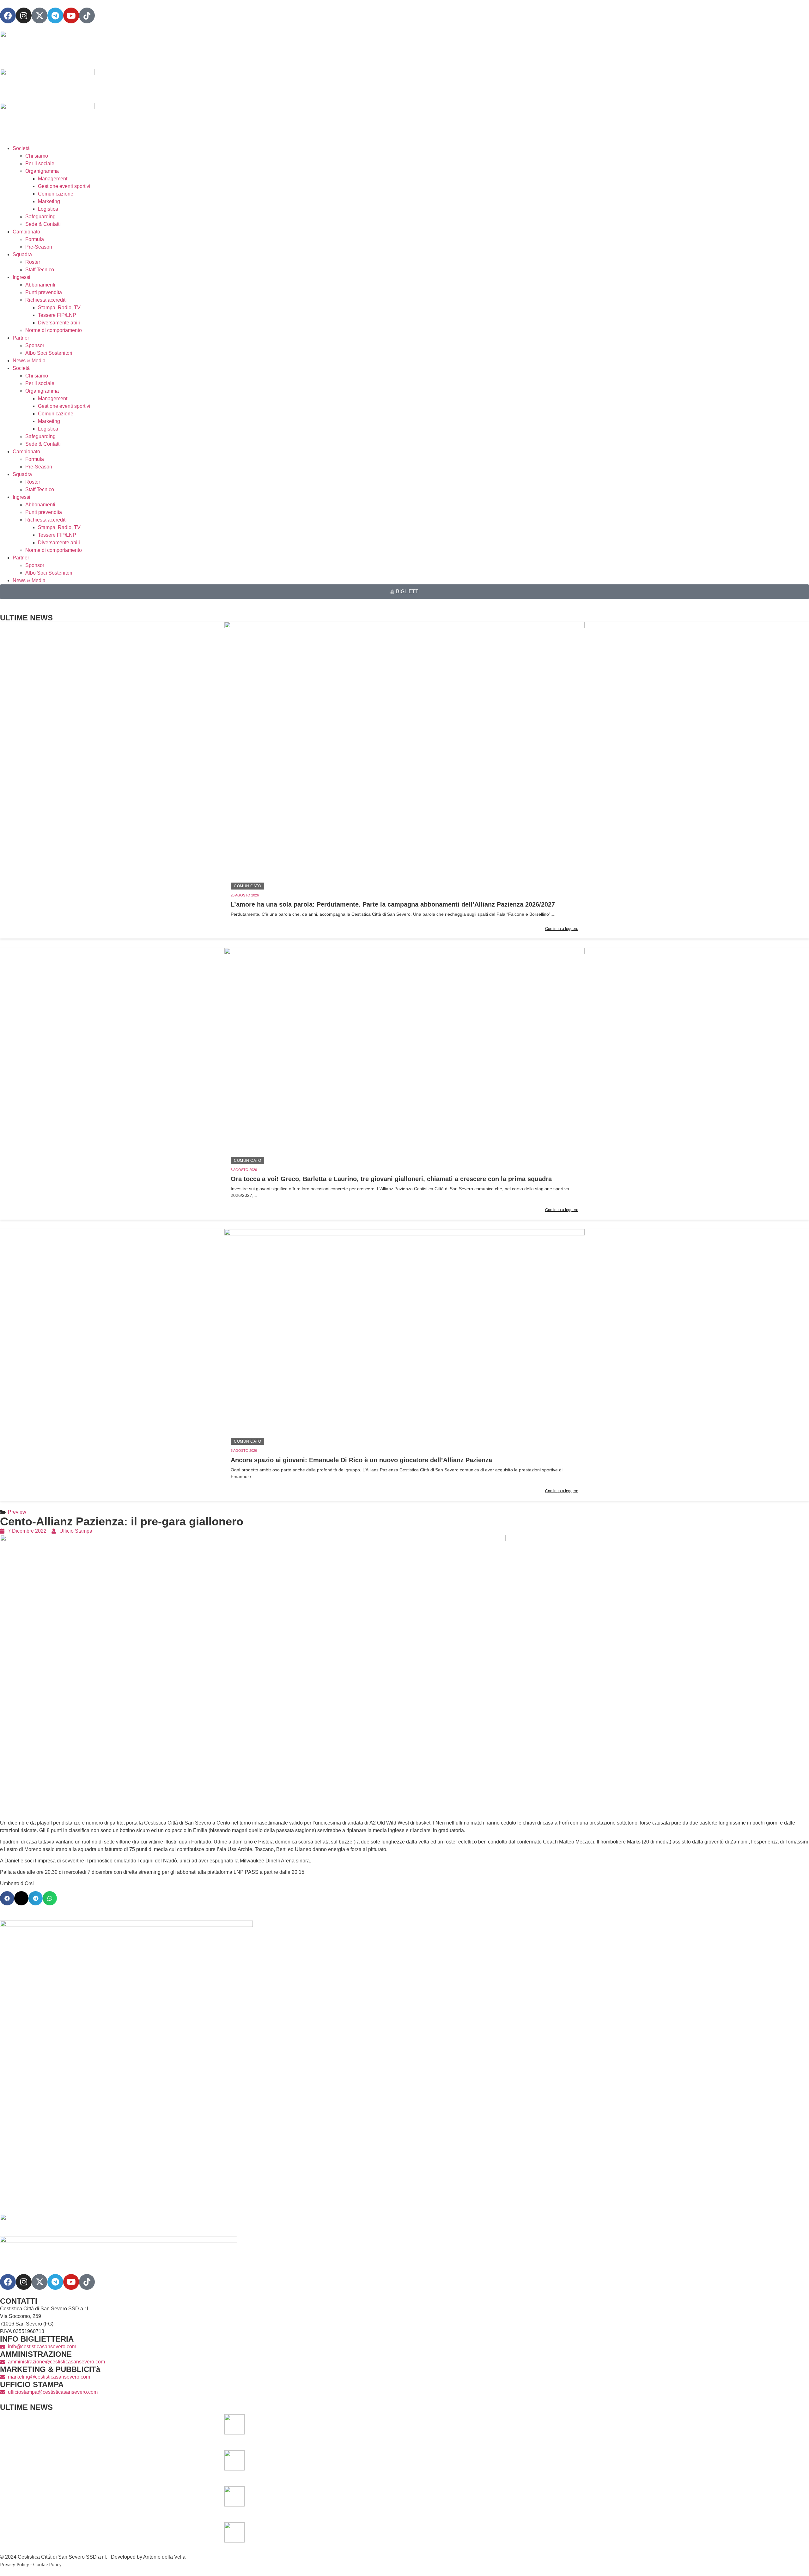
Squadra (22, 254)
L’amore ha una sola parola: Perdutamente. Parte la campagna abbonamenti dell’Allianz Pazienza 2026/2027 (393, 904)
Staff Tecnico (40, 270)
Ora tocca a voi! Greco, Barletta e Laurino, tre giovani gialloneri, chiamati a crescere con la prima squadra (391, 1179)
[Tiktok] (87, 2282)
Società (21, 148)
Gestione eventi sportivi (64, 186)
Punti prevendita (44, 292)
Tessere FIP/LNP (57, 315)
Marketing (49, 201)
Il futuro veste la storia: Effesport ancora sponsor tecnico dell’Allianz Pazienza (505, 2532)
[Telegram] (55, 15)
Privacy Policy (15, 2564)
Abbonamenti (40, 285)
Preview (17, 1512)
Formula (35, 239)
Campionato (26, 232)
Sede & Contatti (43, 224)
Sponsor (35, 345)
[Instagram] (24, 15)
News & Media (29, 361)
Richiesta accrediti (46, 300)
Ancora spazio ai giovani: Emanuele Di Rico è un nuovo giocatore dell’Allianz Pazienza (361, 1460)
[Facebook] (8, 15)
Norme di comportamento (54, 330)
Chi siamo (37, 156)
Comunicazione (56, 194)
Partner (21, 338)
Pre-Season (39, 247)
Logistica (48, 209)
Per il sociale (40, 163)
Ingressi (21, 277)
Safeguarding (40, 217)
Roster (33, 262)
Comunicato (247, 886)
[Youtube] (71, 15)
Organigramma (42, 171)
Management (53, 179)
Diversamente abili (59, 323)
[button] (7, 1898)
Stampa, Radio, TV (59, 308)
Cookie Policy (47, 2564)
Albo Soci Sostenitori (49, 353)
